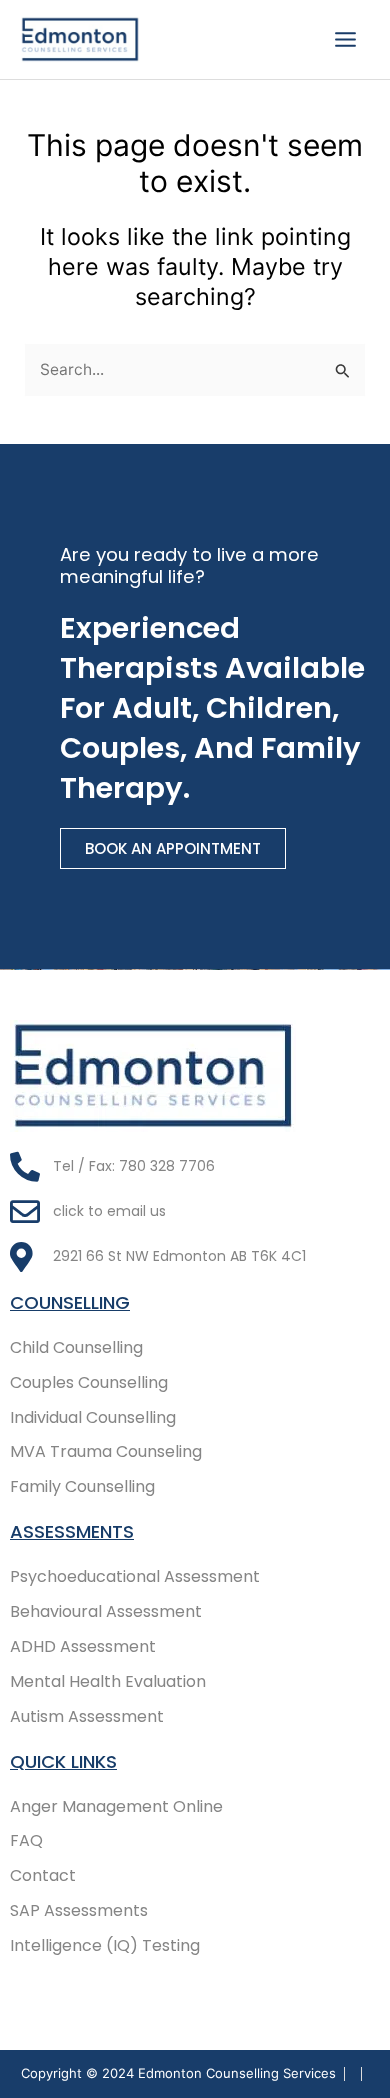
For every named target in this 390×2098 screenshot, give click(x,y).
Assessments (72, 1531)
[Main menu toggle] (346, 39)
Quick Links (63, 1761)
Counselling (70, 1302)
